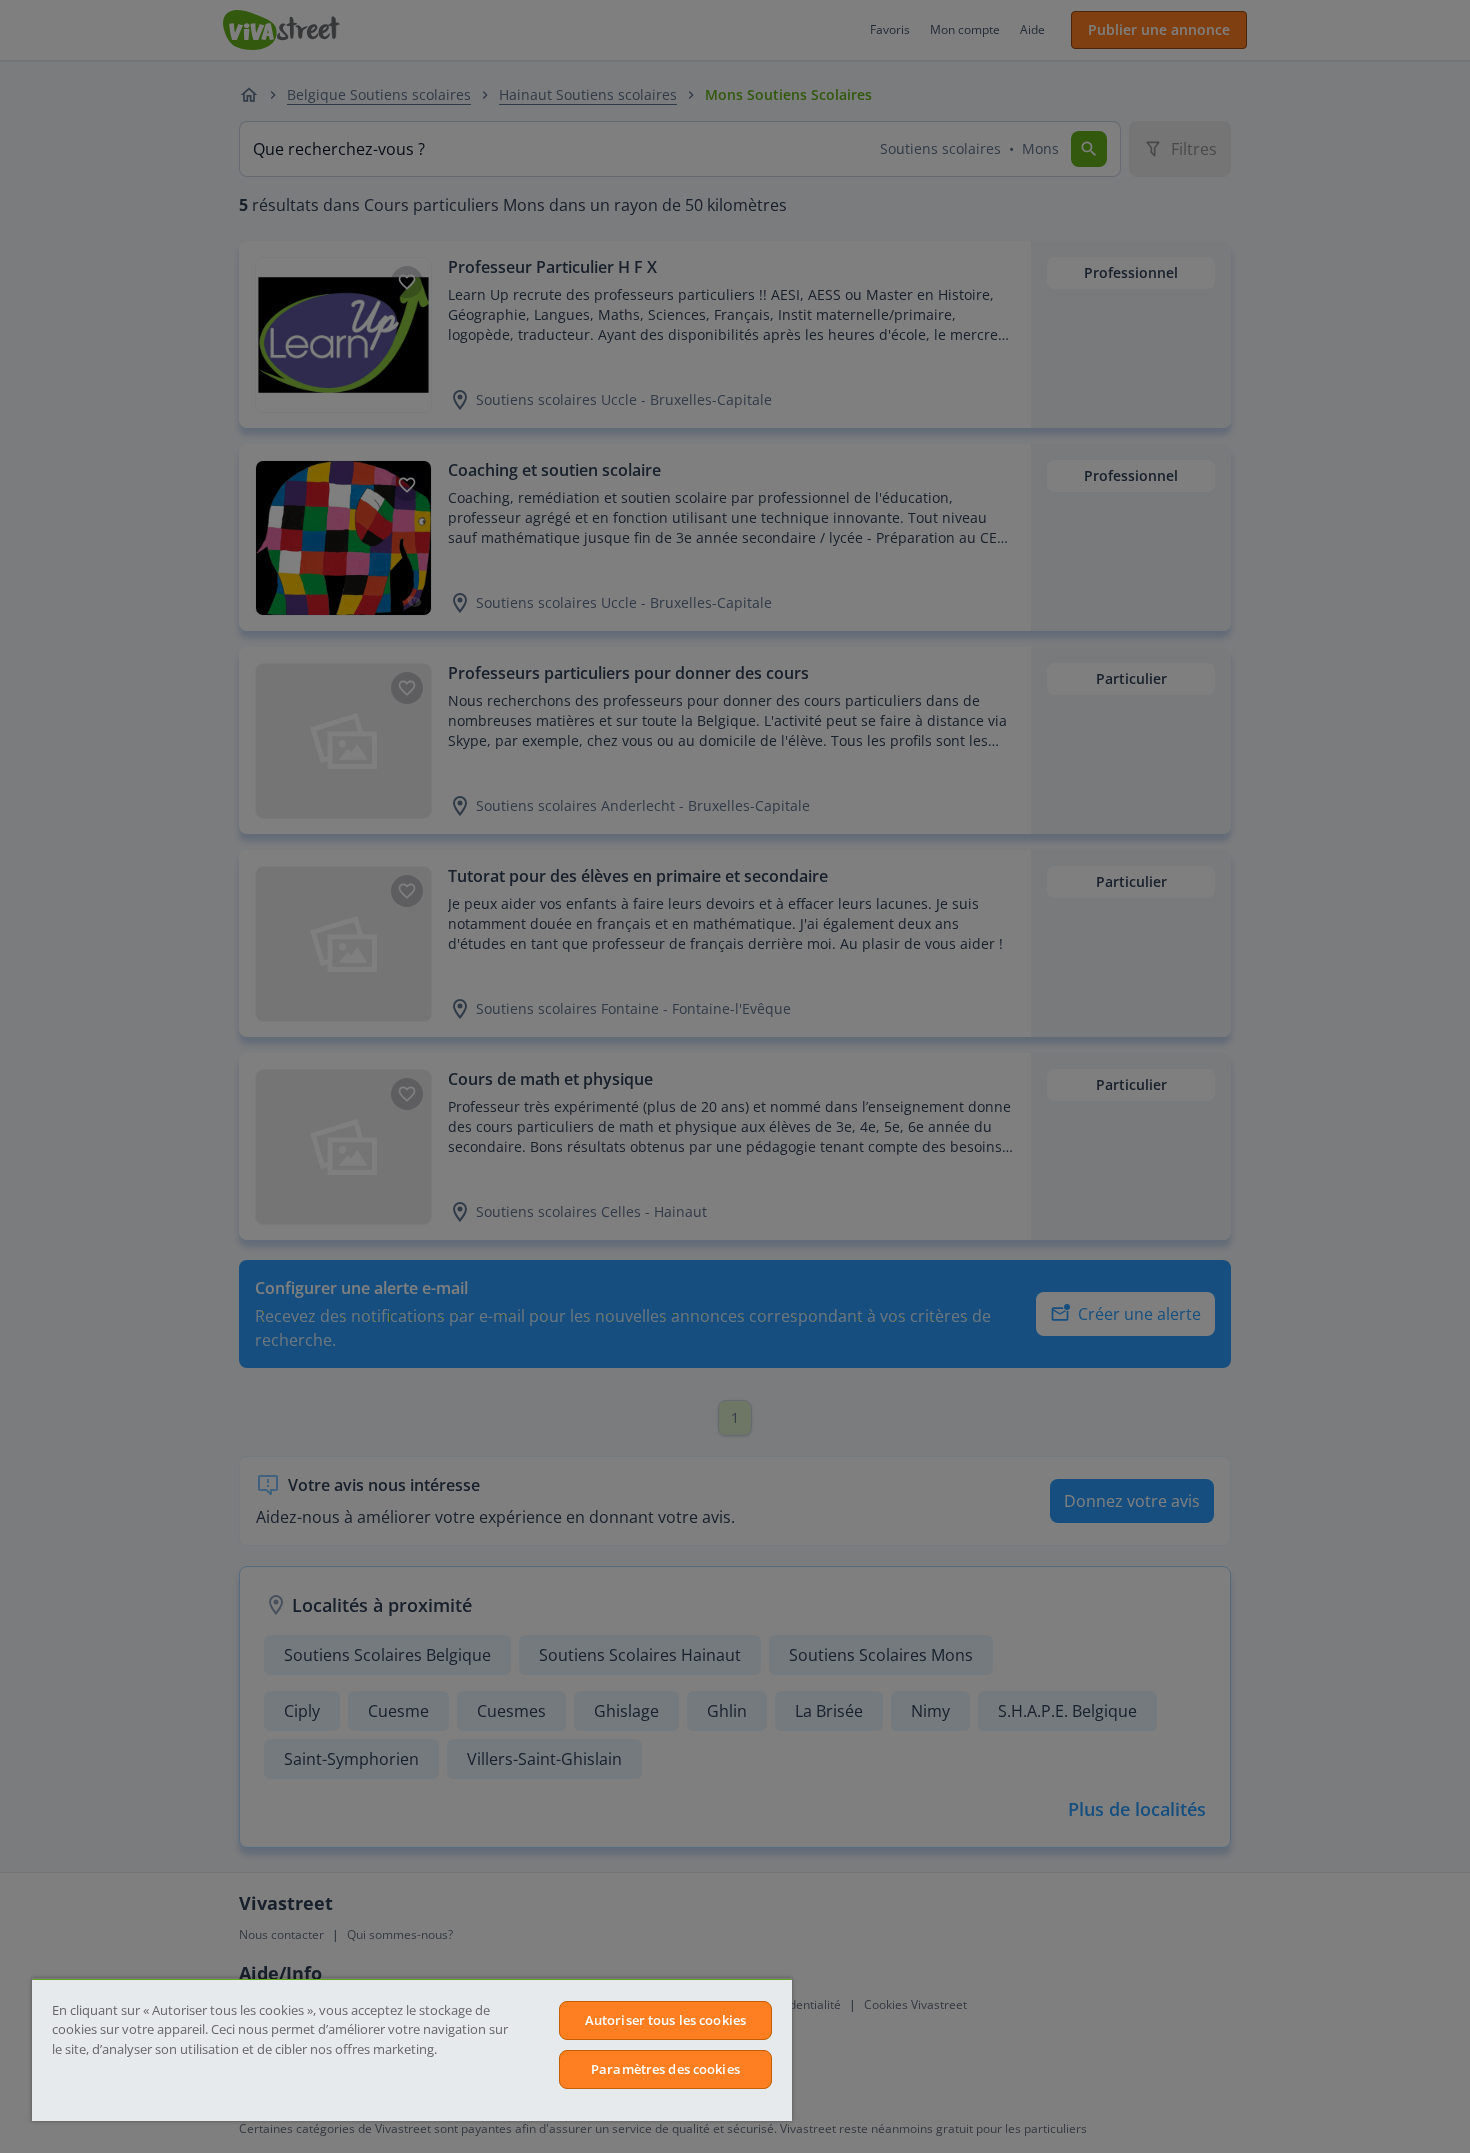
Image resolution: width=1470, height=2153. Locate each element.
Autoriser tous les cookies (665, 2020)
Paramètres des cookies (665, 2069)
